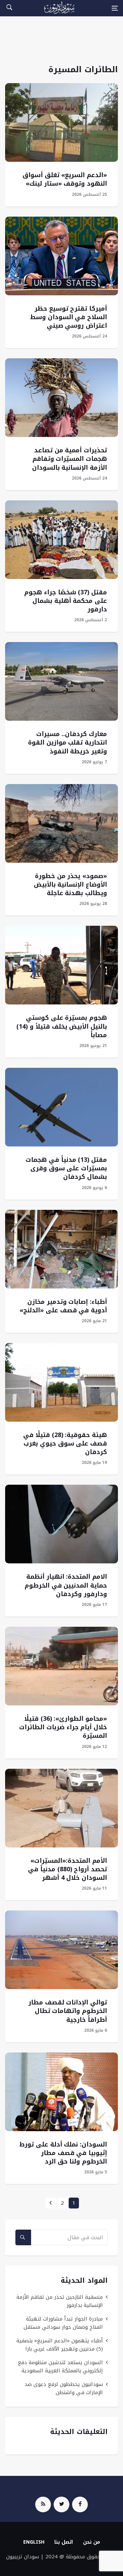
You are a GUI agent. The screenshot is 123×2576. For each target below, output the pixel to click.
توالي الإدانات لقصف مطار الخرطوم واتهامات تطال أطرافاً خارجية (68, 2011)
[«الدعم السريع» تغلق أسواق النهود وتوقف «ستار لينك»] (61, 122)
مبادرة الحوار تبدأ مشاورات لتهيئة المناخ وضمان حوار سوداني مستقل (63, 2323)
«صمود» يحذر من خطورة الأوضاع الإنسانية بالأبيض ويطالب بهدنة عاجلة (70, 885)
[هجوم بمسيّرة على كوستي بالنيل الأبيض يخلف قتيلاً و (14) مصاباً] (61, 965)
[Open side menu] (115, 8)
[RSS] (43, 2504)
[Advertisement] (61, 44)
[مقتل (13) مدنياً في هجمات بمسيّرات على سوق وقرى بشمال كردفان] (61, 1107)
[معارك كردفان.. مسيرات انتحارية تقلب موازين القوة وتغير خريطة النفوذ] (61, 681)
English (34, 2542)
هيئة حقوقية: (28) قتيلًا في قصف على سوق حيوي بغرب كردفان (65, 1443)
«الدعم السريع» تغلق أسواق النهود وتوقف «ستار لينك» (65, 179)
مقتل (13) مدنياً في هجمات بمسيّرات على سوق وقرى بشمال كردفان (66, 1168)
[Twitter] (61, 2504)
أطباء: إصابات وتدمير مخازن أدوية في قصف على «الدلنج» (63, 1306)
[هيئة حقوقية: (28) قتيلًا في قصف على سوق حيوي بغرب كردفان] (61, 1382)
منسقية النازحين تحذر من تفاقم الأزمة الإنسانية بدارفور (60, 2301)
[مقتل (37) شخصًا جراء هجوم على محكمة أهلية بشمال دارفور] (61, 540)
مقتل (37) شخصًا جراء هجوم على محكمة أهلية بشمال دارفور (66, 601)
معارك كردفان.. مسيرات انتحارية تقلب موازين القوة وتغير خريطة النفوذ (67, 743)
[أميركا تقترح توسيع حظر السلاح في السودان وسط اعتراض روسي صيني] (61, 256)
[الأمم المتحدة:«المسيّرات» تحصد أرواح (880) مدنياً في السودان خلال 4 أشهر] (61, 1808)
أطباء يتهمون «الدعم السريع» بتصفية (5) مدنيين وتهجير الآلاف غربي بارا (60, 2345)
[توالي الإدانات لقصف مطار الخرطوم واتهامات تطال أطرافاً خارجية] (61, 1950)
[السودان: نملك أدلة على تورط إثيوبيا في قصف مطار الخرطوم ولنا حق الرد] (61, 2092)
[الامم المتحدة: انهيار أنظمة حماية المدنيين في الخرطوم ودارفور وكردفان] (61, 1524)
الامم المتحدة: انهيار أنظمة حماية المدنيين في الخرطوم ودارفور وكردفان (66, 1585)
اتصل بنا (64, 2542)
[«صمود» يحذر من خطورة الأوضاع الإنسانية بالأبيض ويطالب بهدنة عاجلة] (61, 823)
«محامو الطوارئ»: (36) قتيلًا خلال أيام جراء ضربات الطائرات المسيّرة (63, 1727)
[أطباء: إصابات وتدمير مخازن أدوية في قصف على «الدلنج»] (61, 1249)
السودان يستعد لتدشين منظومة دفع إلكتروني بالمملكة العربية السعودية (60, 2367)
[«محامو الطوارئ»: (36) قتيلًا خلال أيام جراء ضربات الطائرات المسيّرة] (61, 1666)
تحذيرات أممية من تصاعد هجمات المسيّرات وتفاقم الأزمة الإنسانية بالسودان (70, 459)
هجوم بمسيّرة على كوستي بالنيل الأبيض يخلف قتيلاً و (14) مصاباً (62, 1026)
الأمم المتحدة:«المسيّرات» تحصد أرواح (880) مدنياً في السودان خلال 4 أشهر (67, 1869)
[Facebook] (80, 2504)
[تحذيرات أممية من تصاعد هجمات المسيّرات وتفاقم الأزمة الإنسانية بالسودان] (61, 398)
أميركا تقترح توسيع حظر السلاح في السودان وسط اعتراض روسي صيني (69, 317)
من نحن (92, 2542)
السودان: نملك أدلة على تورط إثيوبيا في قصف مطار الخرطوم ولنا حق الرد (63, 2153)
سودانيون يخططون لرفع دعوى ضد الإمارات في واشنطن (64, 2388)
